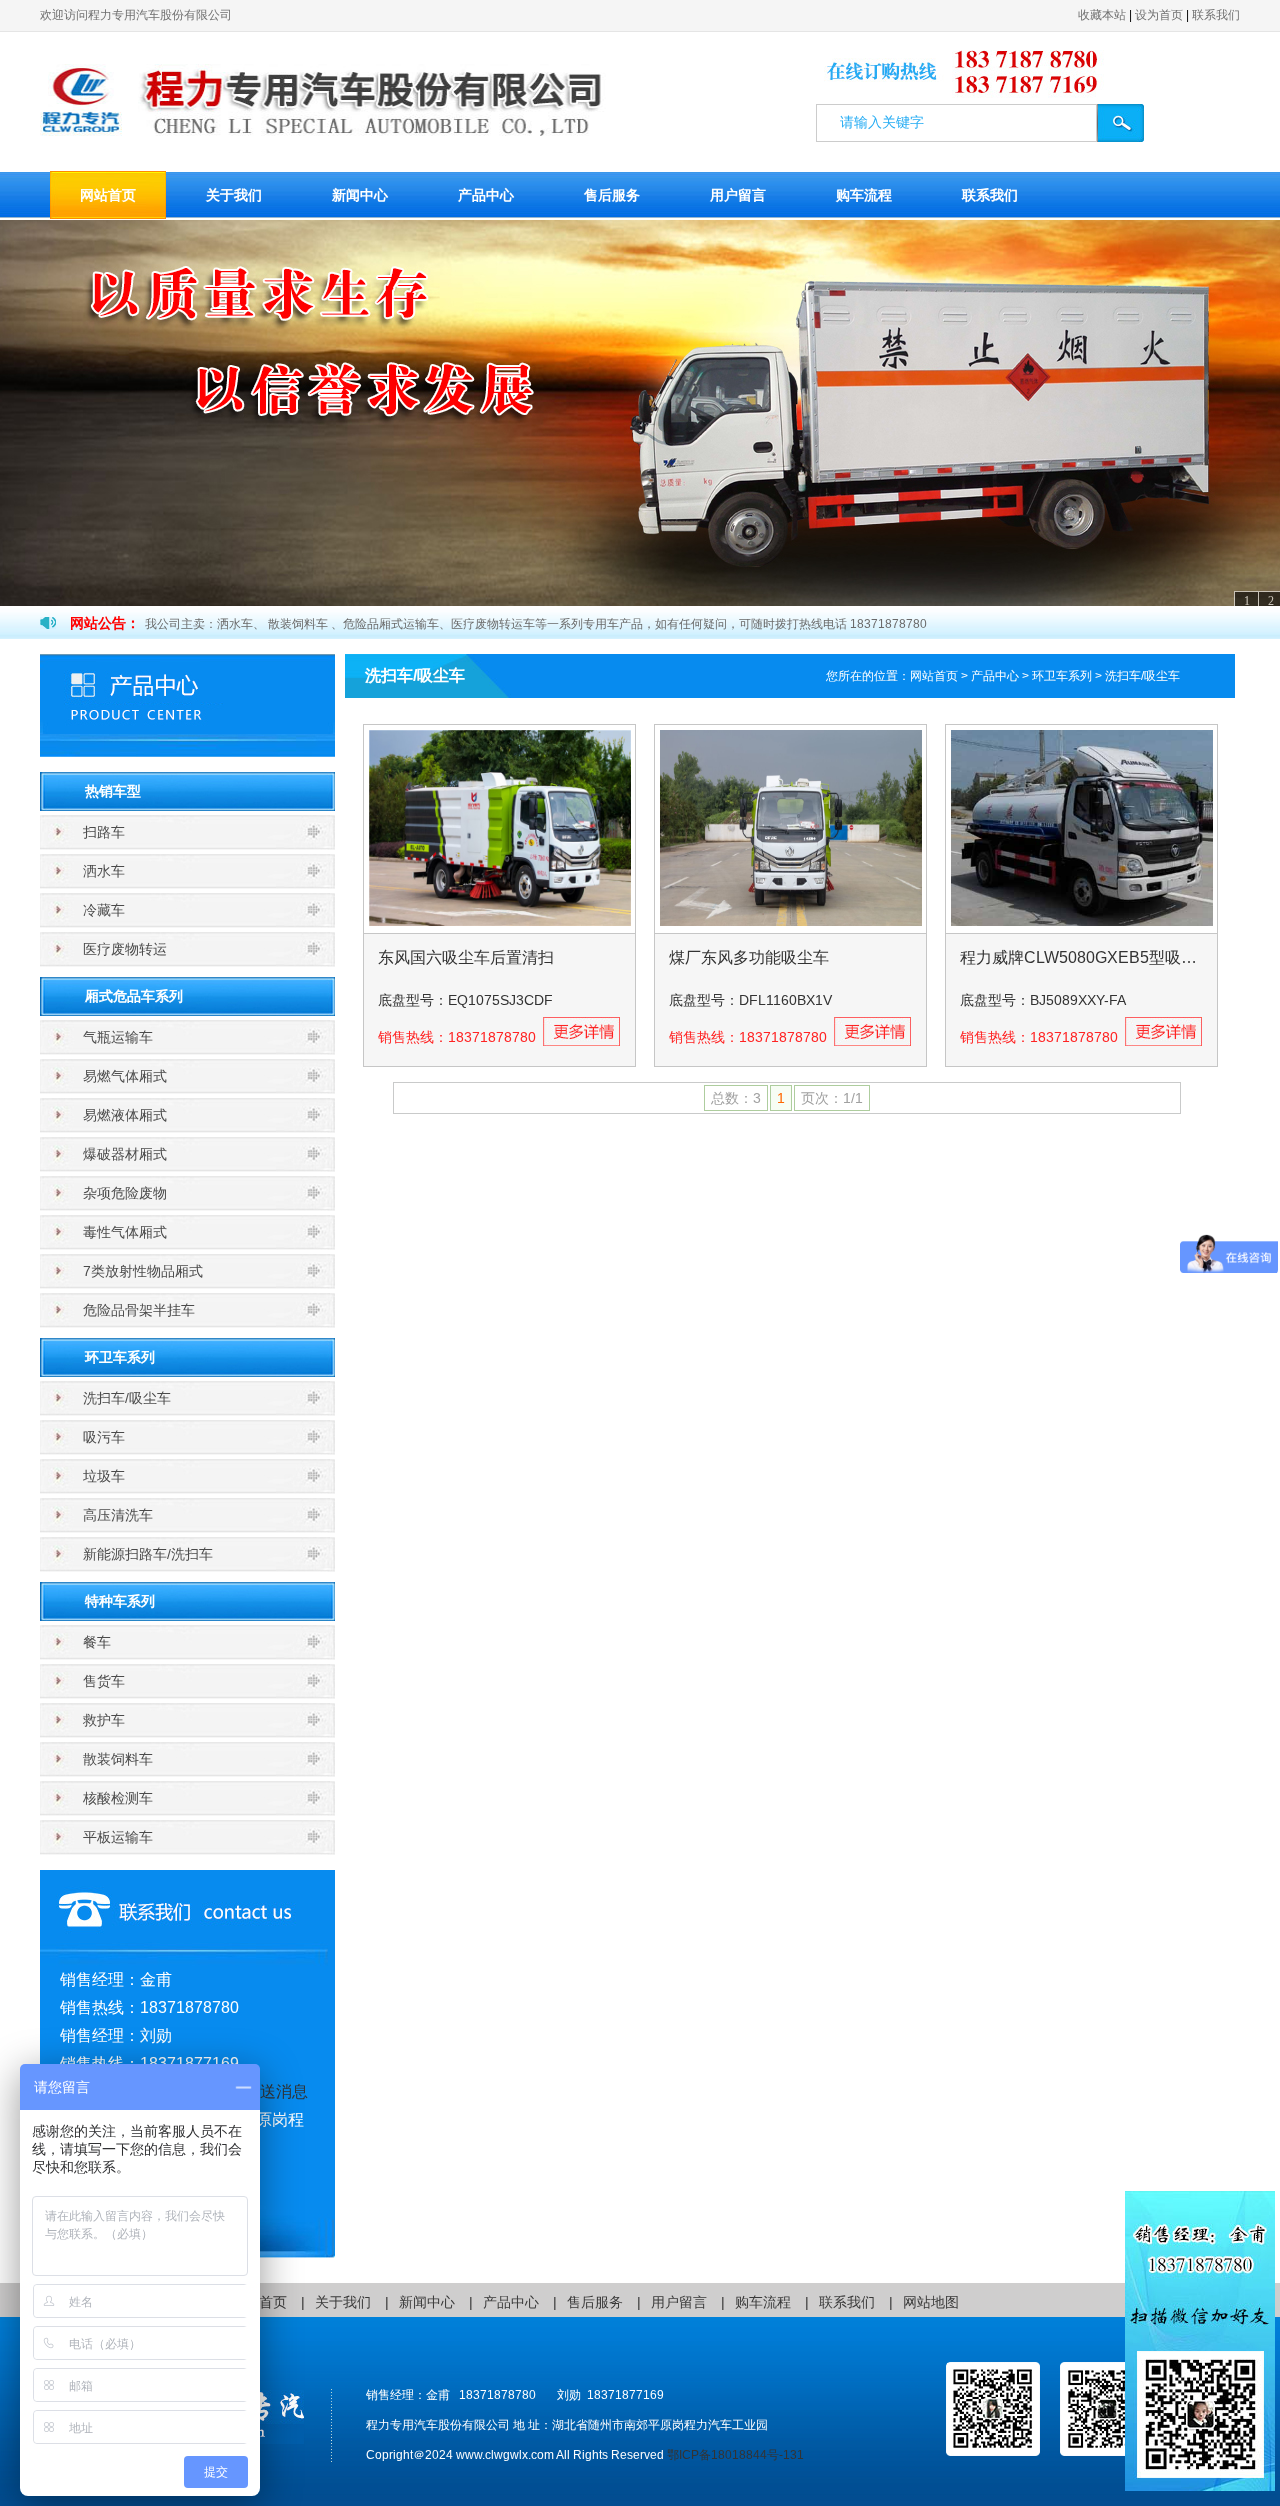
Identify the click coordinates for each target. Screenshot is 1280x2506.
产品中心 (486, 195)
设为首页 (1159, 15)
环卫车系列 (120, 1357)
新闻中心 (360, 195)
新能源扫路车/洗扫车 (148, 1554)
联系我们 (1216, 15)
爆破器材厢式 (125, 1154)
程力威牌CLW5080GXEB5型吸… (1078, 957)
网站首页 (108, 195)
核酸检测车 (118, 1798)
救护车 (104, 1720)
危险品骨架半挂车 (139, 1310)
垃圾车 (104, 1476)
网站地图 (931, 2302)
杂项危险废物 (125, 1193)
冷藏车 (104, 910)
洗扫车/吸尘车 (127, 1398)
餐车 (97, 1642)
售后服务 (612, 195)
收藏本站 (1102, 15)
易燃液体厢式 (125, 1115)
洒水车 (104, 871)
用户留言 (738, 195)
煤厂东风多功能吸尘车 (749, 957)
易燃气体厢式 (125, 1076)
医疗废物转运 (125, 949)
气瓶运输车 (118, 1037)
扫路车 (104, 832)
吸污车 (104, 1437)
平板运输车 (118, 1837)
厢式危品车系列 (134, 996)
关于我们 (234, 195)
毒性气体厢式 (125, 1232)
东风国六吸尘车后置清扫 (466, 957)
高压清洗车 (118, 1515)
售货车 (104, 1681)
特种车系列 (120, 1601)
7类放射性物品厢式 (143, 1271)
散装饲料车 (118, 1759)
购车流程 (864, 195)
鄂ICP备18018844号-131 (735, 2455)
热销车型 (113, 791)
